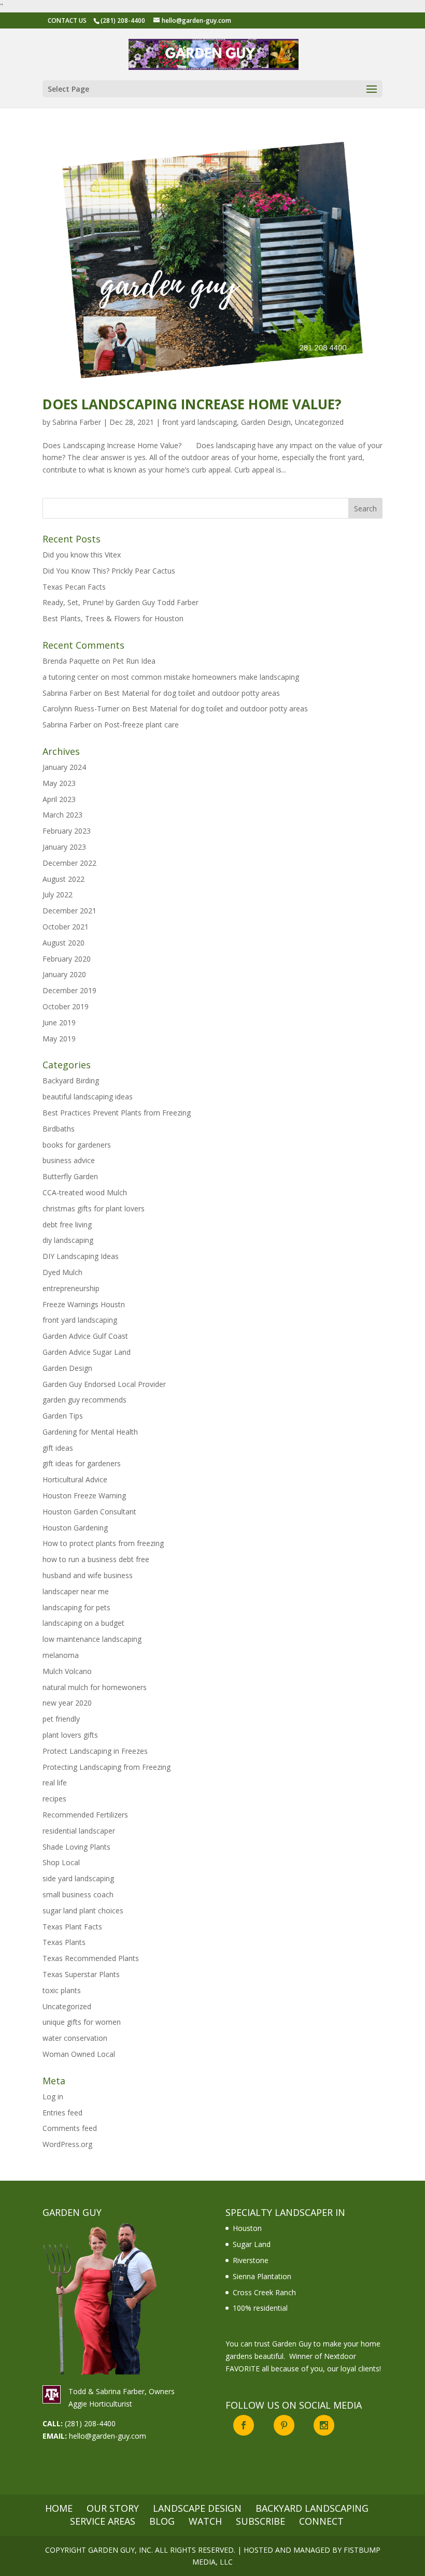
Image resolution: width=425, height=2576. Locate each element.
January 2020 (64, 974)
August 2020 (63, 943)
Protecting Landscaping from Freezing (107, 1767)
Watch (205, 2521)
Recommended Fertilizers (85, 1815)
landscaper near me (76, 1591)
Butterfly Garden (70, 1176)
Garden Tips (63, 1416)
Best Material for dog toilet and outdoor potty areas (192, 693)
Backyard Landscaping (312, 2508)
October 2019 (66, 1006)
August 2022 (63, 879)
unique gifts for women (82, 2022)
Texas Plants (64, 1942)
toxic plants (62, 1990)
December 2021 (69, 911)
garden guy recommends (84, 1400)
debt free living (67, 1225)
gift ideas (58, 1448)
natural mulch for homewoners (95, 1687)
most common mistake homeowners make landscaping (205, 677)
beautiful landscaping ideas (88, 1097)
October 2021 (66, 927)
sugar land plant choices (83, 1910)
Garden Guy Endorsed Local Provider (104, 1384)
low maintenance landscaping (92, 1639)
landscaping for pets (76, 1607)
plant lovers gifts (70, 1735)
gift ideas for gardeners (82, 1463)
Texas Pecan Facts (74, 587)
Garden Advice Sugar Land (87, 1352)
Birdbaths (59, 1129)
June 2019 (59, 1022)
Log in (53, 2096)
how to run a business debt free (96, 1559)
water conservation (75, 2038)
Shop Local (61, 1862)
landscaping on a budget (83, 1623)
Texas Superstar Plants (81, 1974)
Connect (321, 2521)
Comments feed (70, 2128)
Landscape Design (197, 2508)
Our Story (113, 2508)
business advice (69, 1160)
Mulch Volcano (67, 1671)
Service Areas (103, 2521)
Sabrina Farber (77, 422)
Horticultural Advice (75, 1479)
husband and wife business (88, 1575)
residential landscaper (79, 1831)
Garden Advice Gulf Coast (85, 1336)
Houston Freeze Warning (84, 1495)
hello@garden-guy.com (108, 2436)
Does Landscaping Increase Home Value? (192, 404)
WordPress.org (67, 2144)
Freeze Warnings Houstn (84, 1304)
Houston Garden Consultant (89, 1512)
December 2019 (69, 990)
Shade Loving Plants (76, 1847)
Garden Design (266, 422)
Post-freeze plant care (141, 725)
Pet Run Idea (134, 661)
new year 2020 (67, 1703)
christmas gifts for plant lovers (94, 1208)
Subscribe (260, 2521)
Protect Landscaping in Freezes (95, 1751)
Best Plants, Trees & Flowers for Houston (113, 618)
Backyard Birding (71, 1081)
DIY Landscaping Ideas (81, 1256)
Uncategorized (319, 422)
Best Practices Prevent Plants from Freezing (117, 1113)
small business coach (78, 1894)
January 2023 (64, 847)
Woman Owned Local (79, 2054)
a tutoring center (70, 677)
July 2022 (58, 895)
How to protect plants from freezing (103, 1543)
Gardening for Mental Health (90, 1432)
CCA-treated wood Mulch (85, 1192)
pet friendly (61, 1719)
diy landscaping (68, 1240)
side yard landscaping (78, 1878)
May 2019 (59, 1039)
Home (59, 2508)
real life (55, 1783)
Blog (162, 2521)
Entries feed (62, 2113)
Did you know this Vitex (82, 555)
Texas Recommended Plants (91, 1958)
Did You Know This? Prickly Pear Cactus (109, 571)
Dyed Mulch (62, 1272)
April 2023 (59, 799)
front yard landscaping (200, 422)
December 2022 (69, 863)
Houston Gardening (75, 1528)
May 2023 (59, 783)
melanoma (61, 1655)
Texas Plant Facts (72, 1927)
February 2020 (67, 959)
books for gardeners (77, 1145)
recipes (54, 1799)
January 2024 (64, 767)
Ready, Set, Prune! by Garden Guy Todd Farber (121, 602)
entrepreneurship (71, 1288)
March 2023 (62, 815)
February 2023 (67, 831)
